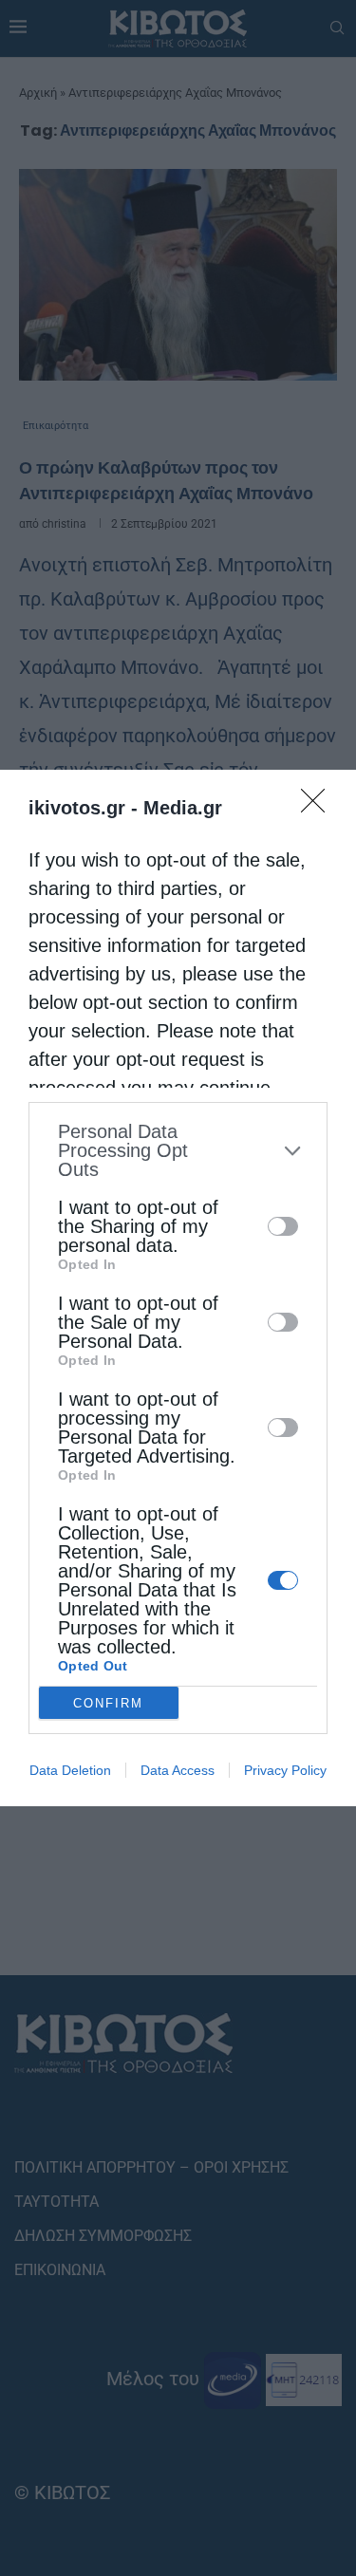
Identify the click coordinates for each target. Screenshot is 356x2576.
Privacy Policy (285, 1770)
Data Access (178, 1770)
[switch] (283, 1226)
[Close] (319, 807)
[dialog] (178, 1288)
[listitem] (178, 1150)
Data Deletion (70, 1770)
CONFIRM (108, 1703)
